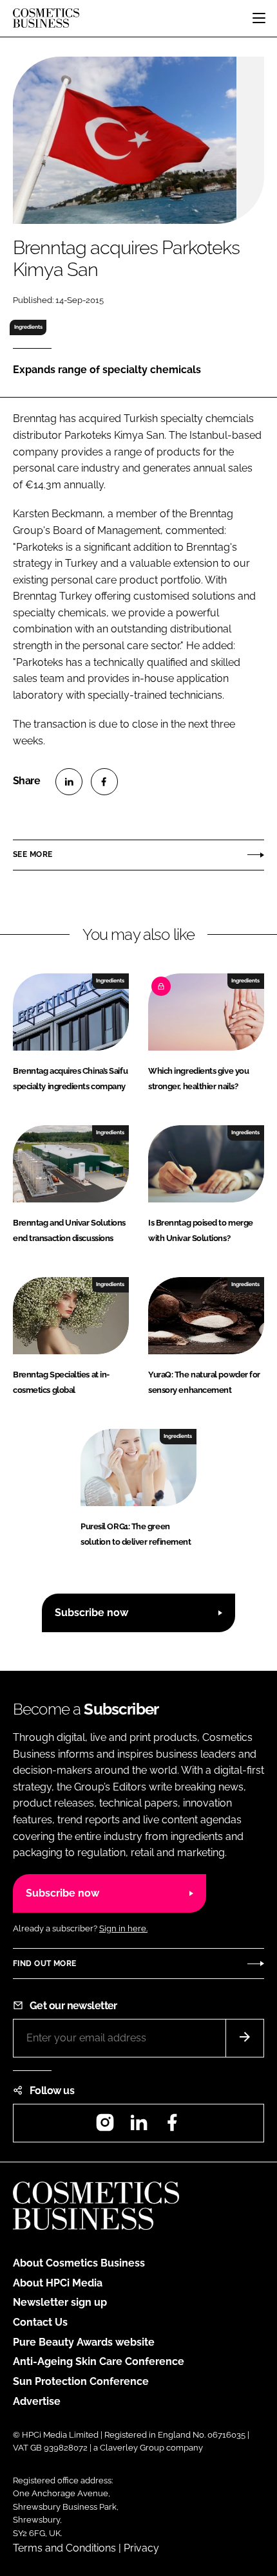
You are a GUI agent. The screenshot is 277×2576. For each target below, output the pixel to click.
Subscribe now (91, 1613)
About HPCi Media (58, 2283)
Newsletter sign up (60, 2302)
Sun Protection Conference (81, 2381)
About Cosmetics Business (79, 2263)
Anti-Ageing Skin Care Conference (99, 2361)
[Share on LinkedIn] (69, 782)
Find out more (44, 1964)
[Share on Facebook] (104, 782)
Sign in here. (123, 1928)
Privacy (141, 2548)
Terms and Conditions (64, 2548)
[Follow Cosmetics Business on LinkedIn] (138, 2127)
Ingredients (28, 327)
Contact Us (40, 2322)
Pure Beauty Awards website (84, 2342)
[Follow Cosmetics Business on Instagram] (105, 2127)
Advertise (37, 2401)
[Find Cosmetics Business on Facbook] (172, 2127)
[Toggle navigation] (259, 18)
